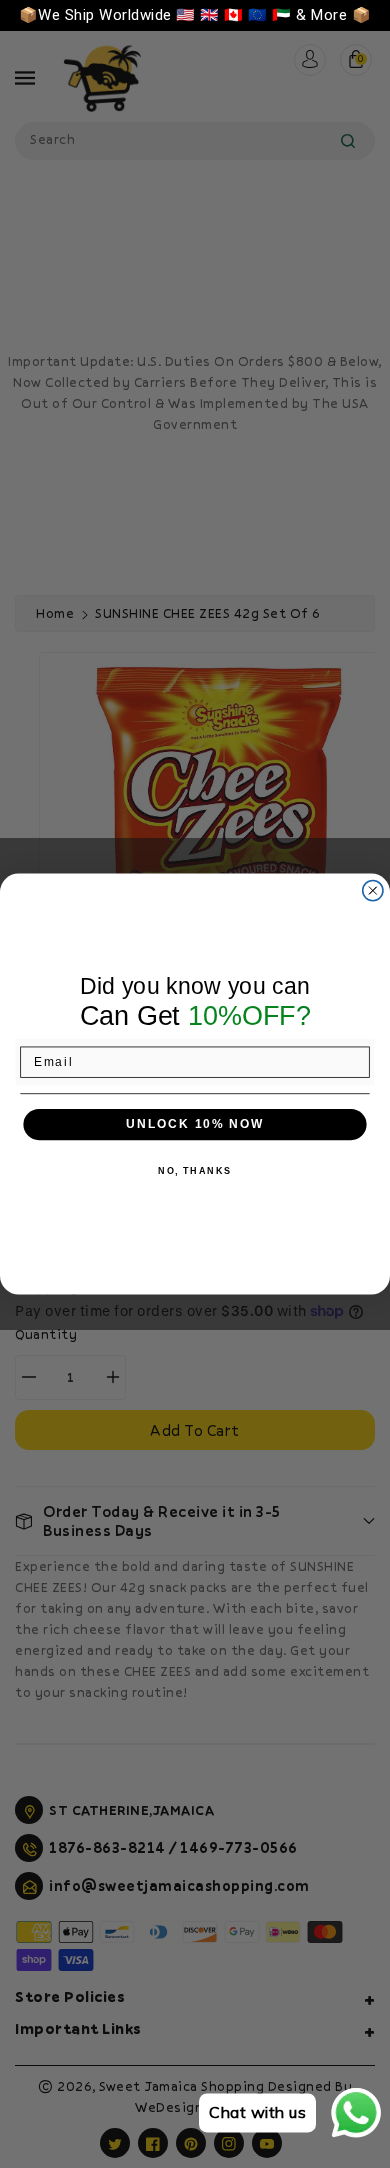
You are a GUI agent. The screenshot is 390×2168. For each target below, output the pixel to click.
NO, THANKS (195, 1171)
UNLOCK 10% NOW (195, 1124)
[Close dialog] (372, 890)
